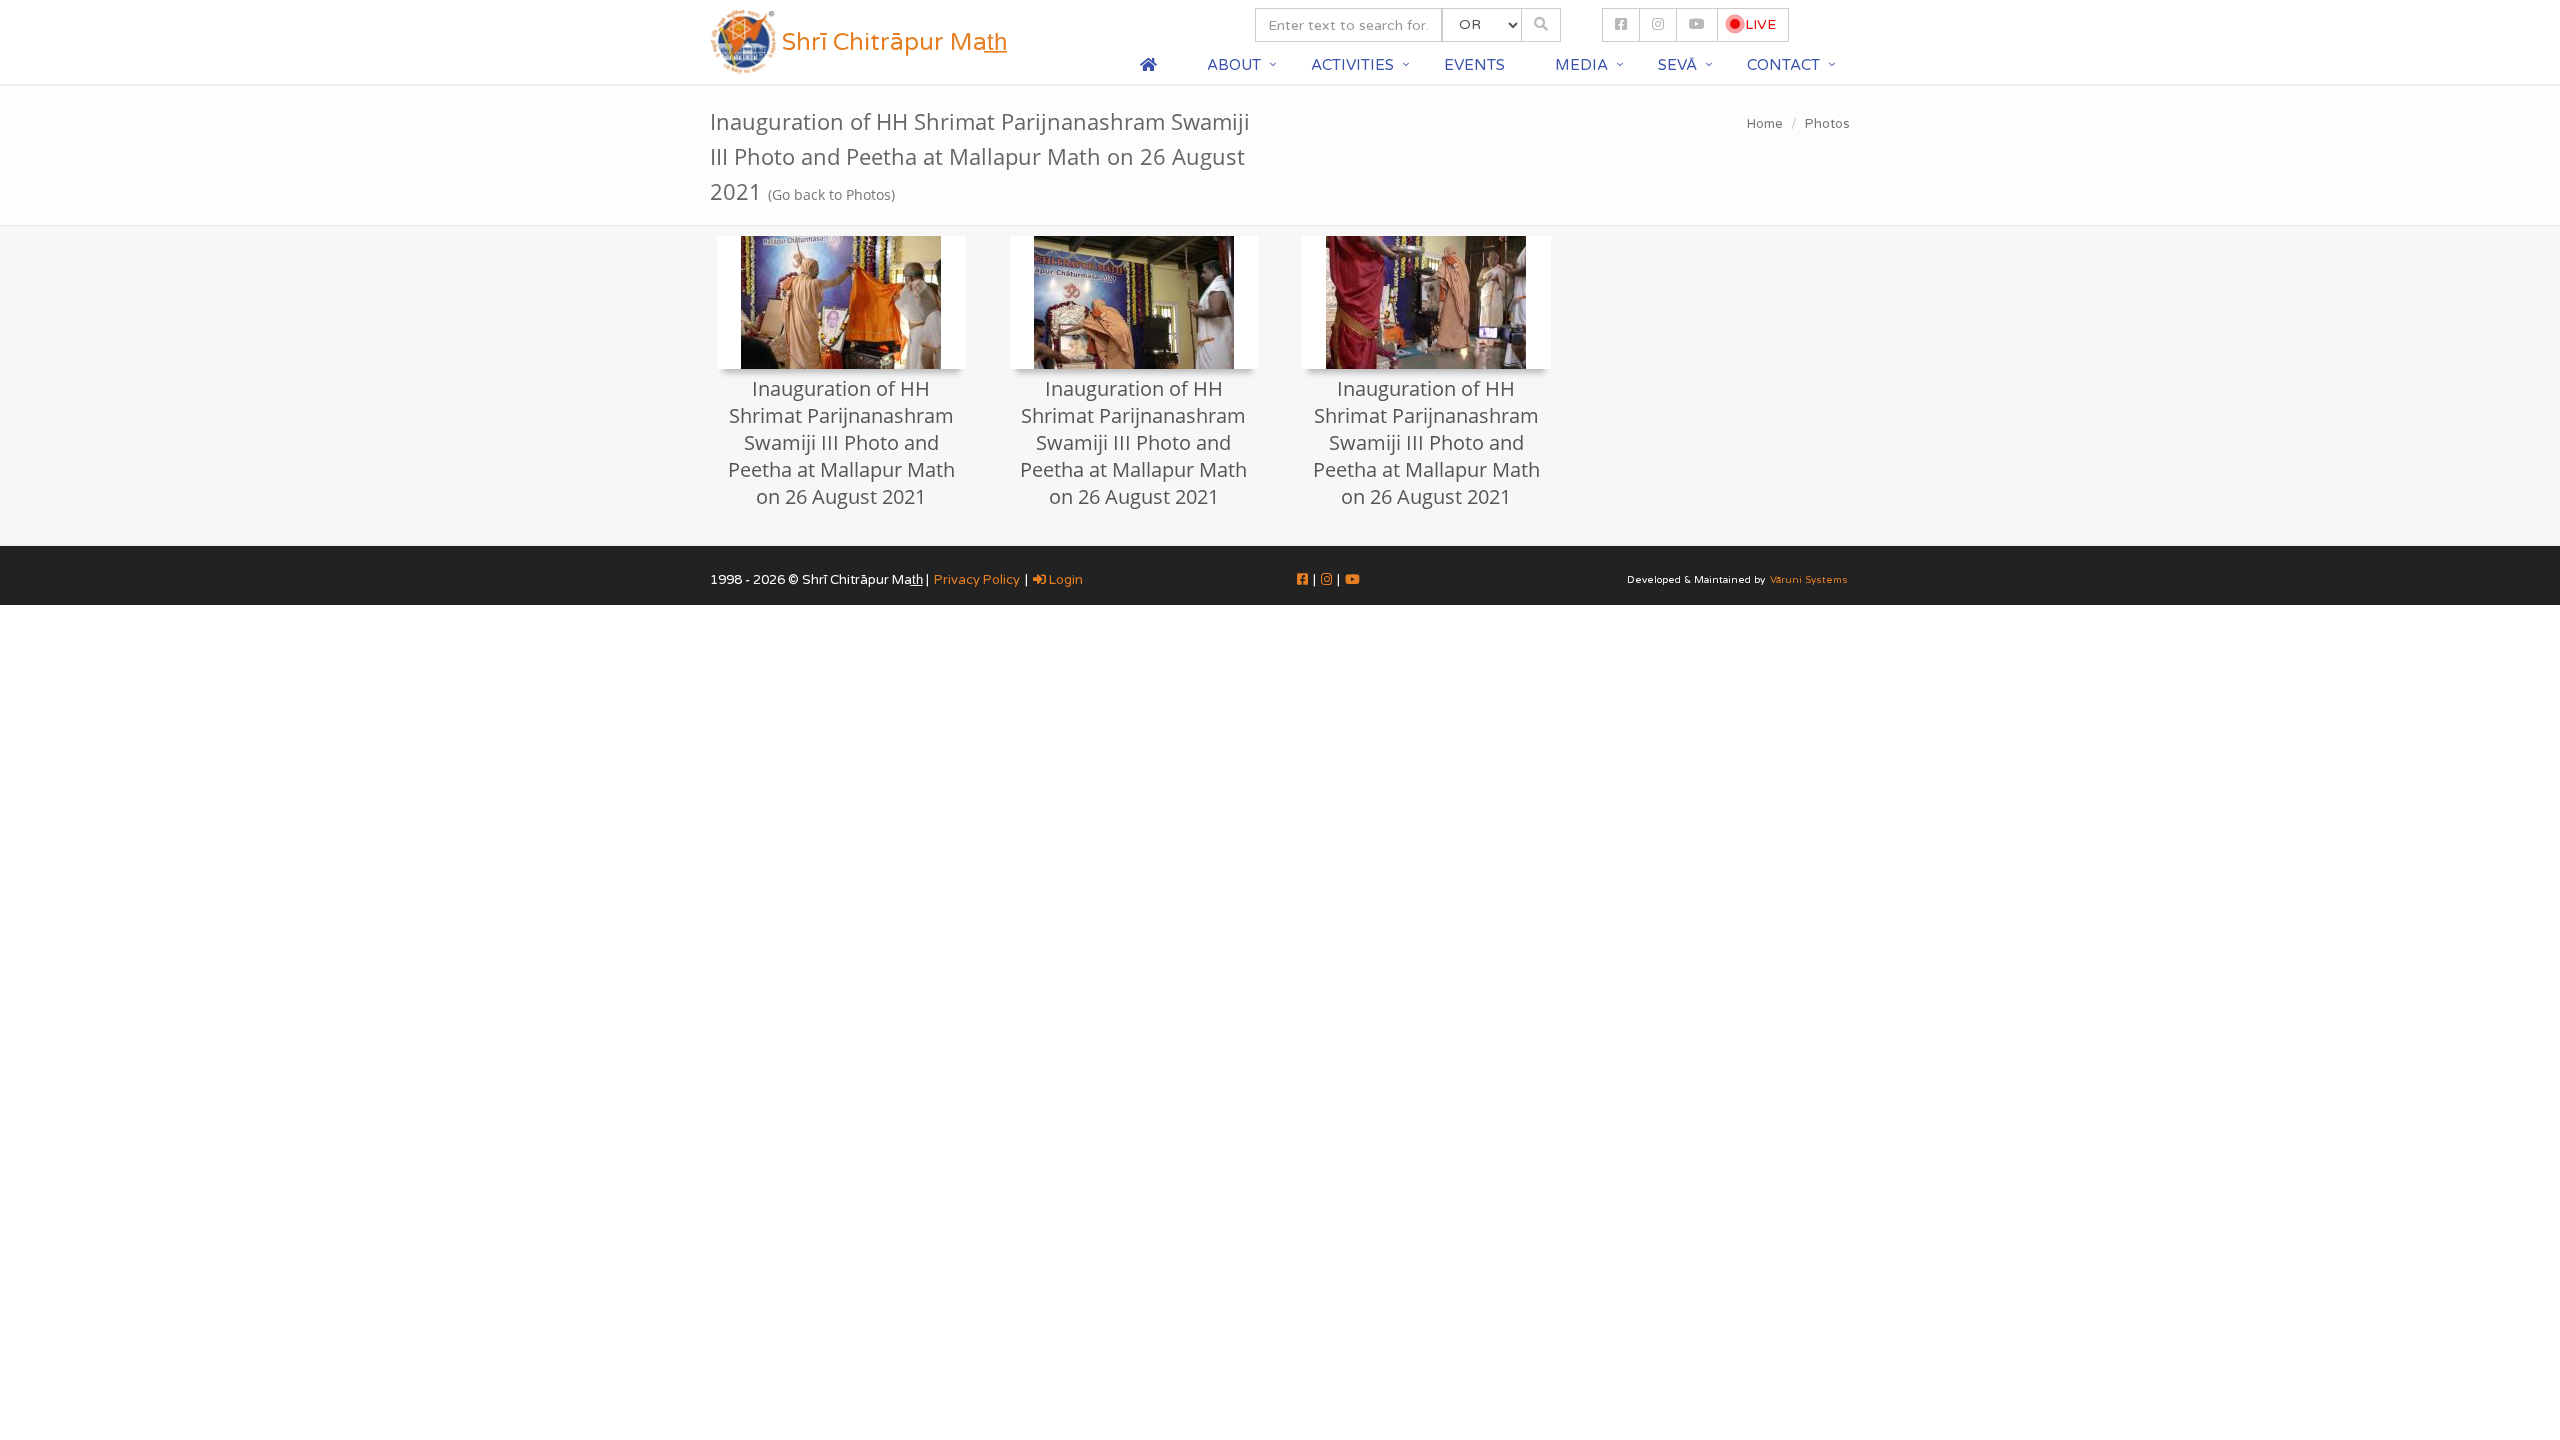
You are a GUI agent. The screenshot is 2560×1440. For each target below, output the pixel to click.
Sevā (1677, 65)
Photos (1827, 124)
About (1234, 65)
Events (1474, 65)
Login (1064, 580)
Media (1581, 65)
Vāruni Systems (1809, 580)
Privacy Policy (977, 580)
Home (1765, 124)
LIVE (1758, 24)
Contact (1783, 65)
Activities (1352, 65)
